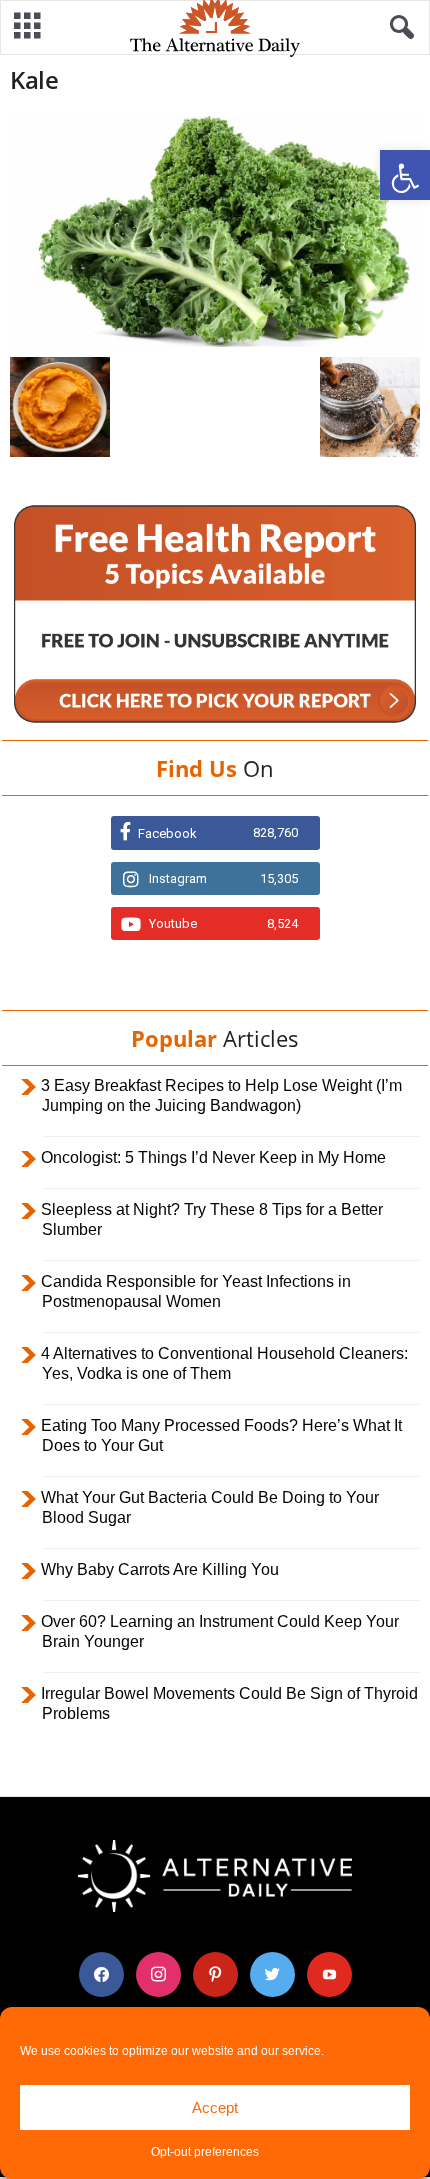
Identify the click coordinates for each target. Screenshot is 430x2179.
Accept (215, 2107)
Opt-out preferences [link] (205, 2152)
